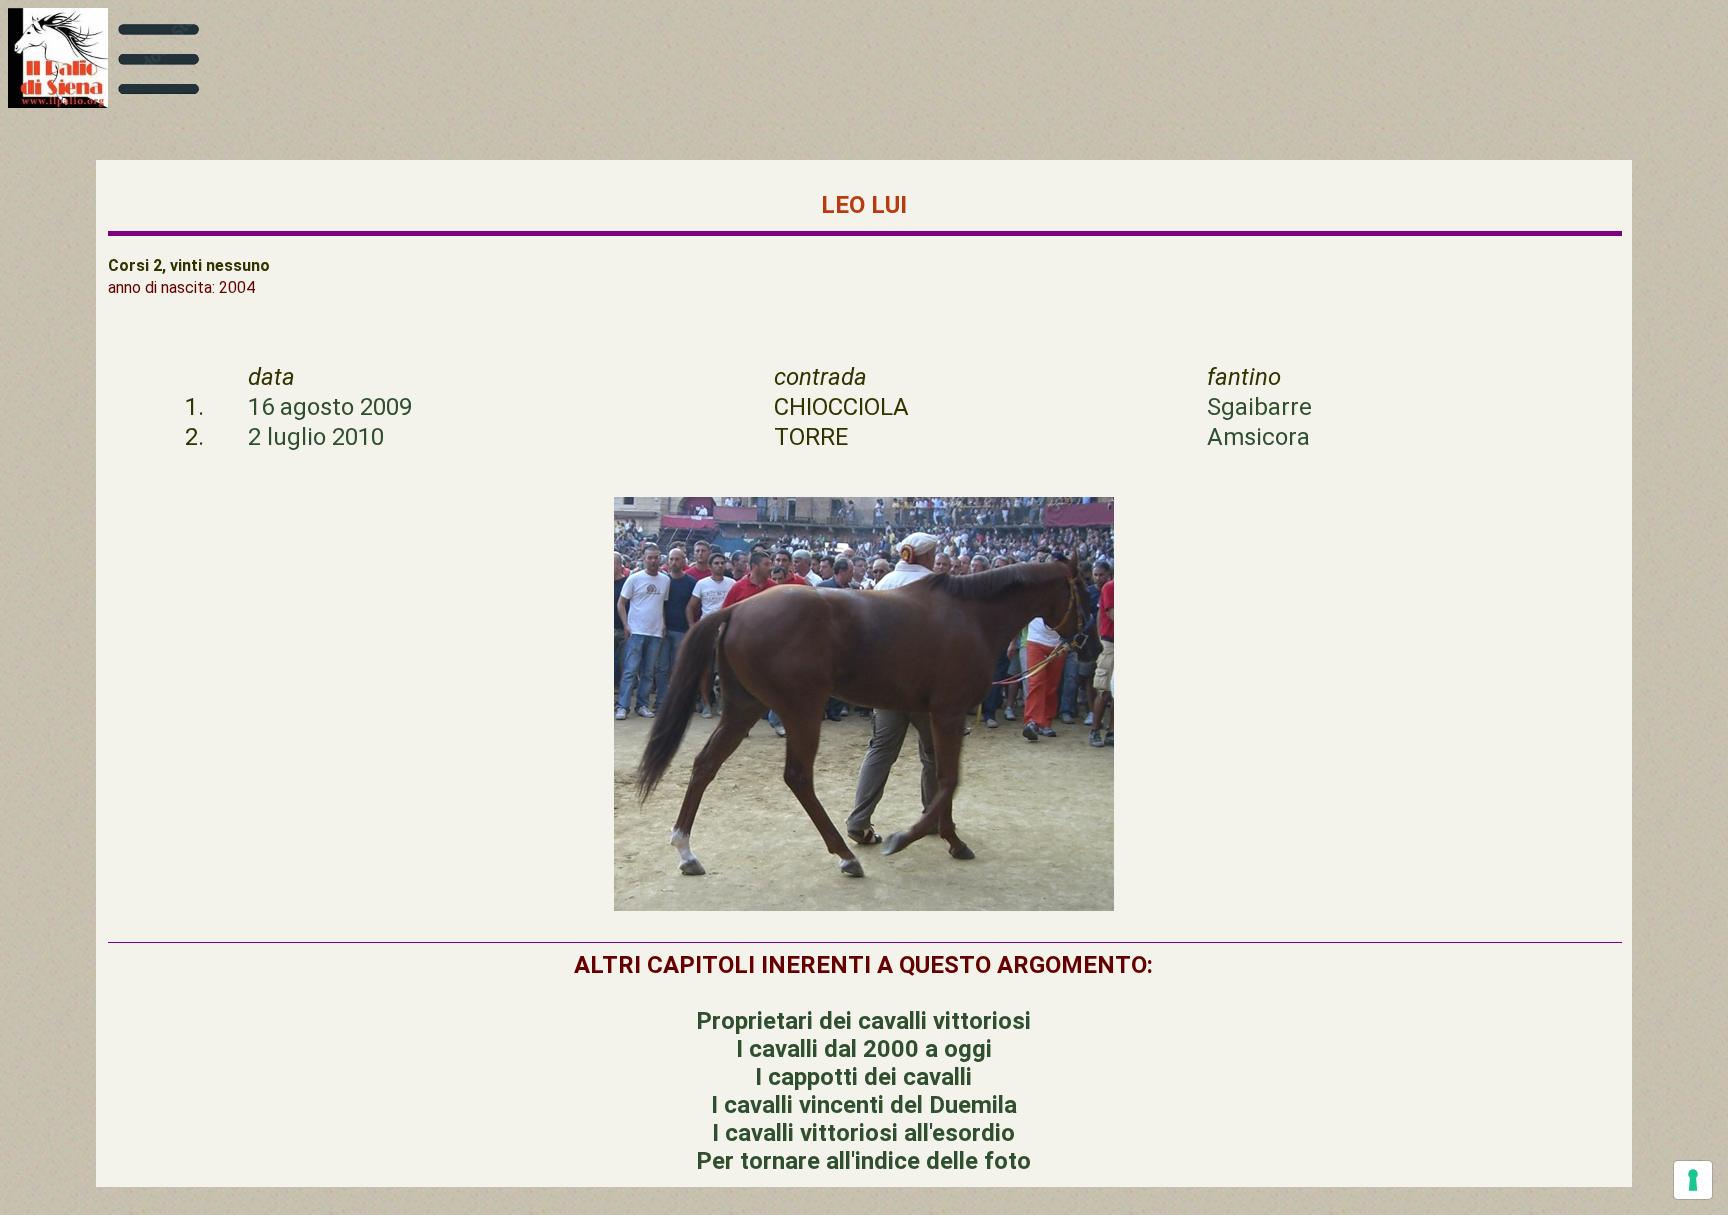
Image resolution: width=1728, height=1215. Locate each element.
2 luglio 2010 (316, 437)
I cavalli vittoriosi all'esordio (863, 1133)
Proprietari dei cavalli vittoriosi (863, 1021)
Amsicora (1258, 437)
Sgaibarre (1259, 407)
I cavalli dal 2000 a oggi (864, 1049)
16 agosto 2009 (330, 407)
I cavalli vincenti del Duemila (864, 1105)
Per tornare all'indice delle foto (863, 1161)
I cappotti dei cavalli (863, 1077)
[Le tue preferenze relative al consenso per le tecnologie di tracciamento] (1693, 1180)
